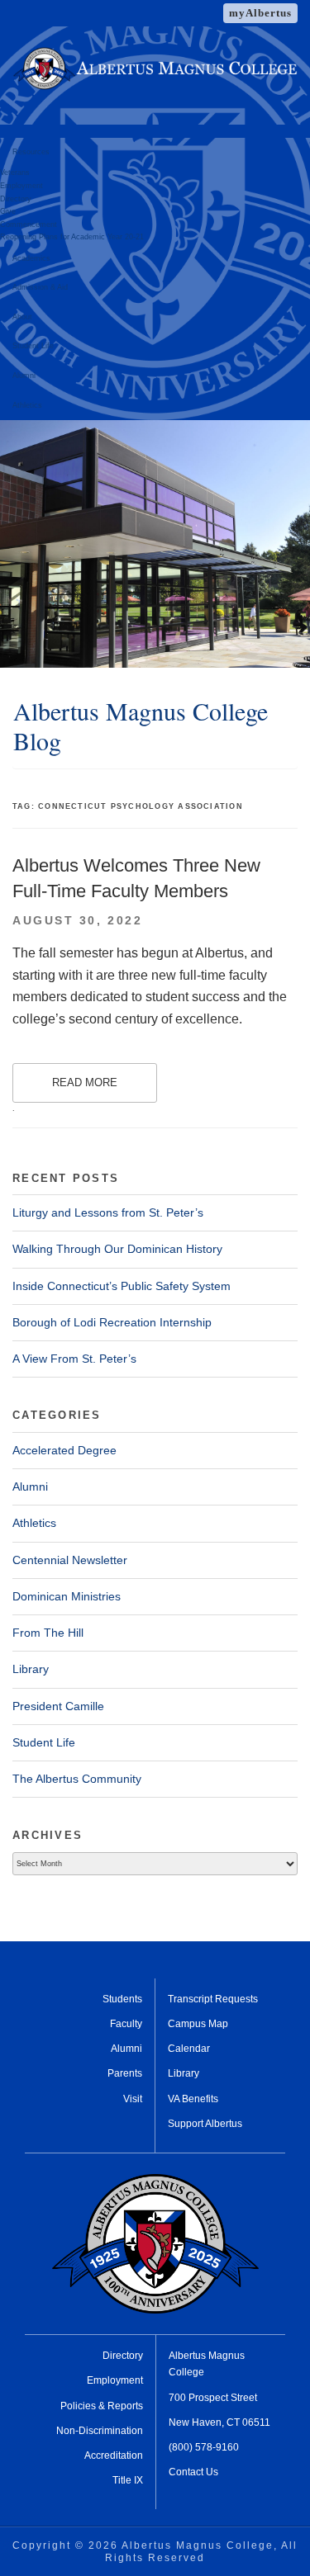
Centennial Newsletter (70, 1560)
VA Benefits (193, 2099)
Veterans (15, 173)
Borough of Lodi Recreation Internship (112, 1322)
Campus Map (198, 2024)
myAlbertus (260, 13)
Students (122, 1999)
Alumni (24, 376)
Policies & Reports (102, 2406)
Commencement (29, 225)
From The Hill (48, 1633)
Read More (85, 1082)
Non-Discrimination (100, 2431)
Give (8, 211)
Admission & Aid (40, 287)
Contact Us (193, 2472)
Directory (16, 199)
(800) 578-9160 (204, 2447)
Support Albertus (205, 2124)
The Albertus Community (77, 1779)
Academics (31, 258)
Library (31, 1669)
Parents (125, 2073)
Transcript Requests (213, 1999)
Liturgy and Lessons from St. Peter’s (108, 1212)
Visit (133, 2099)
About (22, 317)
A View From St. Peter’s (74, 1359)
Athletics (27, 405)
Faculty (126, 2024)
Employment (21, 186)
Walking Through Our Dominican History (117, 1249)
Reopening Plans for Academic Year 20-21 (72, 237)
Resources (31, 152)
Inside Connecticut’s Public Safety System (122, 1286)
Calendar (189, 2049)
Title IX (128, 2480)
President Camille (58, 1706)
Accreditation (114, 2455)
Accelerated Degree (64, 1450)
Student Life (33, 346)
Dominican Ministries (67, 1596)
